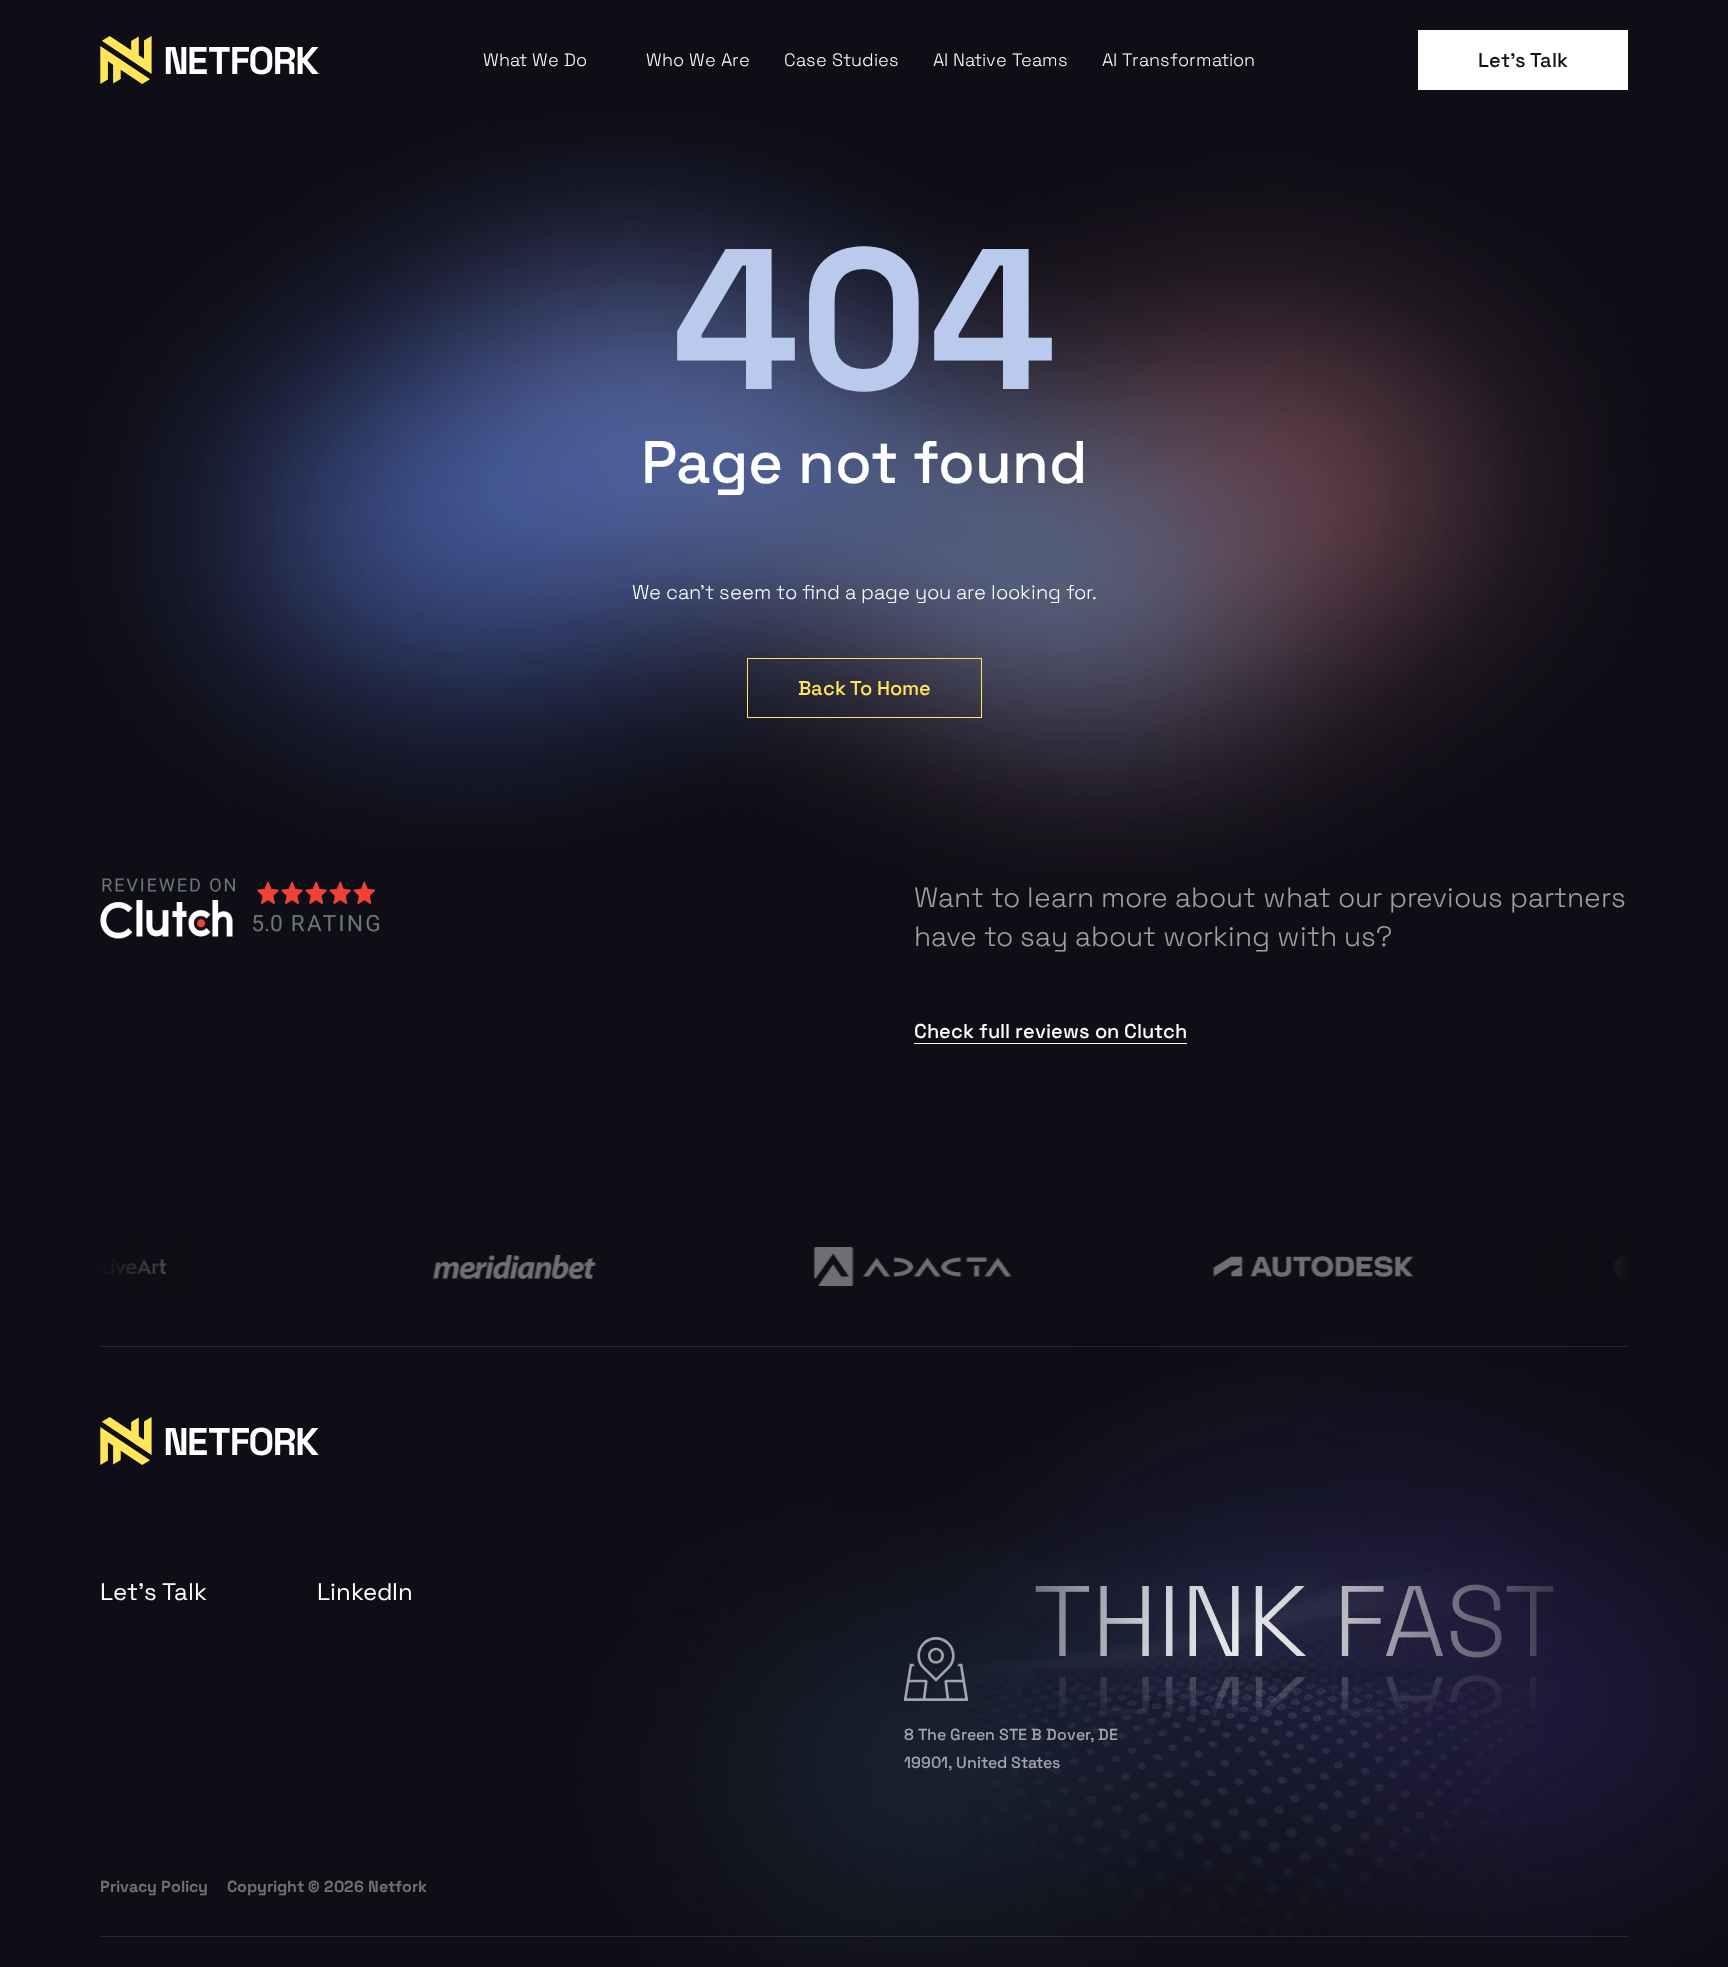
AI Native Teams (1000, 60)
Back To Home (864, 688)
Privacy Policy (154, 1886)
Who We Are (698, 60)
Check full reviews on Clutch (1050, 1031)
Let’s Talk (1523, 60)
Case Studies (841, 60)
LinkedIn (365, 1592)
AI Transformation (1178, 60)
